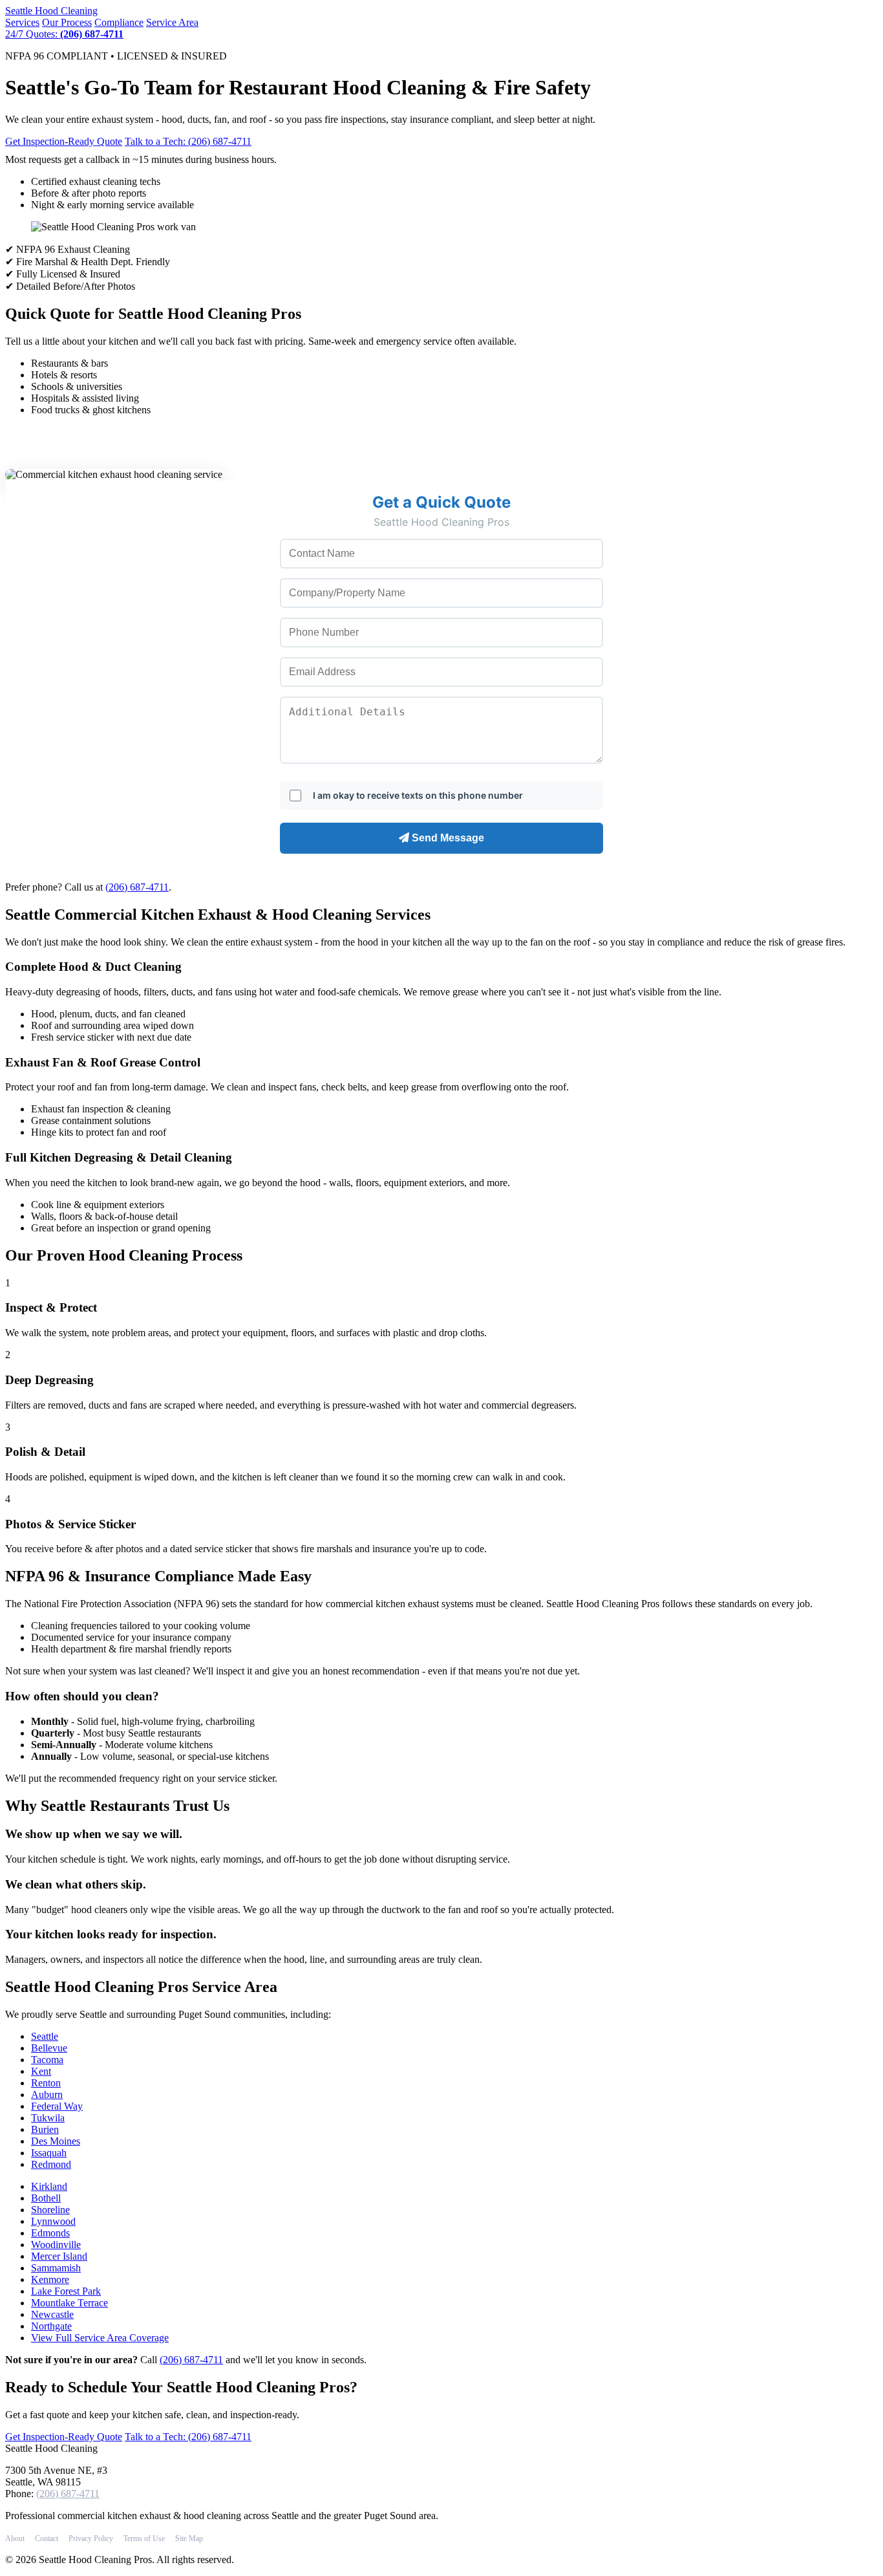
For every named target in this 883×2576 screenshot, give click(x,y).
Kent (41, 2071)
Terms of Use (144, 2538)
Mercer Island (59, 2256)
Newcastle (52, 2314)
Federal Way (57, 2106)
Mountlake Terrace (69, 2303)
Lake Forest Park (66, 2291)
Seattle (51, 11)
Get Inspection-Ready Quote (64, 141)
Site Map (189, 2538)
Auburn (47, 2094)
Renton (46, 2083)
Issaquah (49, 2153)
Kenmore (50, 2279)
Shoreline (50, 2210)
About (15, 2538)
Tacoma (47, 2060)
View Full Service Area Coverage (100, 2338)
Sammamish (56, 2268)
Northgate (51, 2326)
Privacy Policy (91, 2538)
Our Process (67, 22)
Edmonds (50, 2233)
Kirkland (49, 2186)
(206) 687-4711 (137, 887)
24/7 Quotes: (64, 34)
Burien (45, 2129)
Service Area (172, 22)
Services (22, 22)
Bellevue (49, 2048)
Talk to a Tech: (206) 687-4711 (188, 141)
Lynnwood (53, 2221)
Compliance (119, 22)
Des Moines (56, 2141)
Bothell (46, 2198)
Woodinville (56, 2245)
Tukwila (48, 2118)
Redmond (51, 2164)
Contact (47, 2538)
